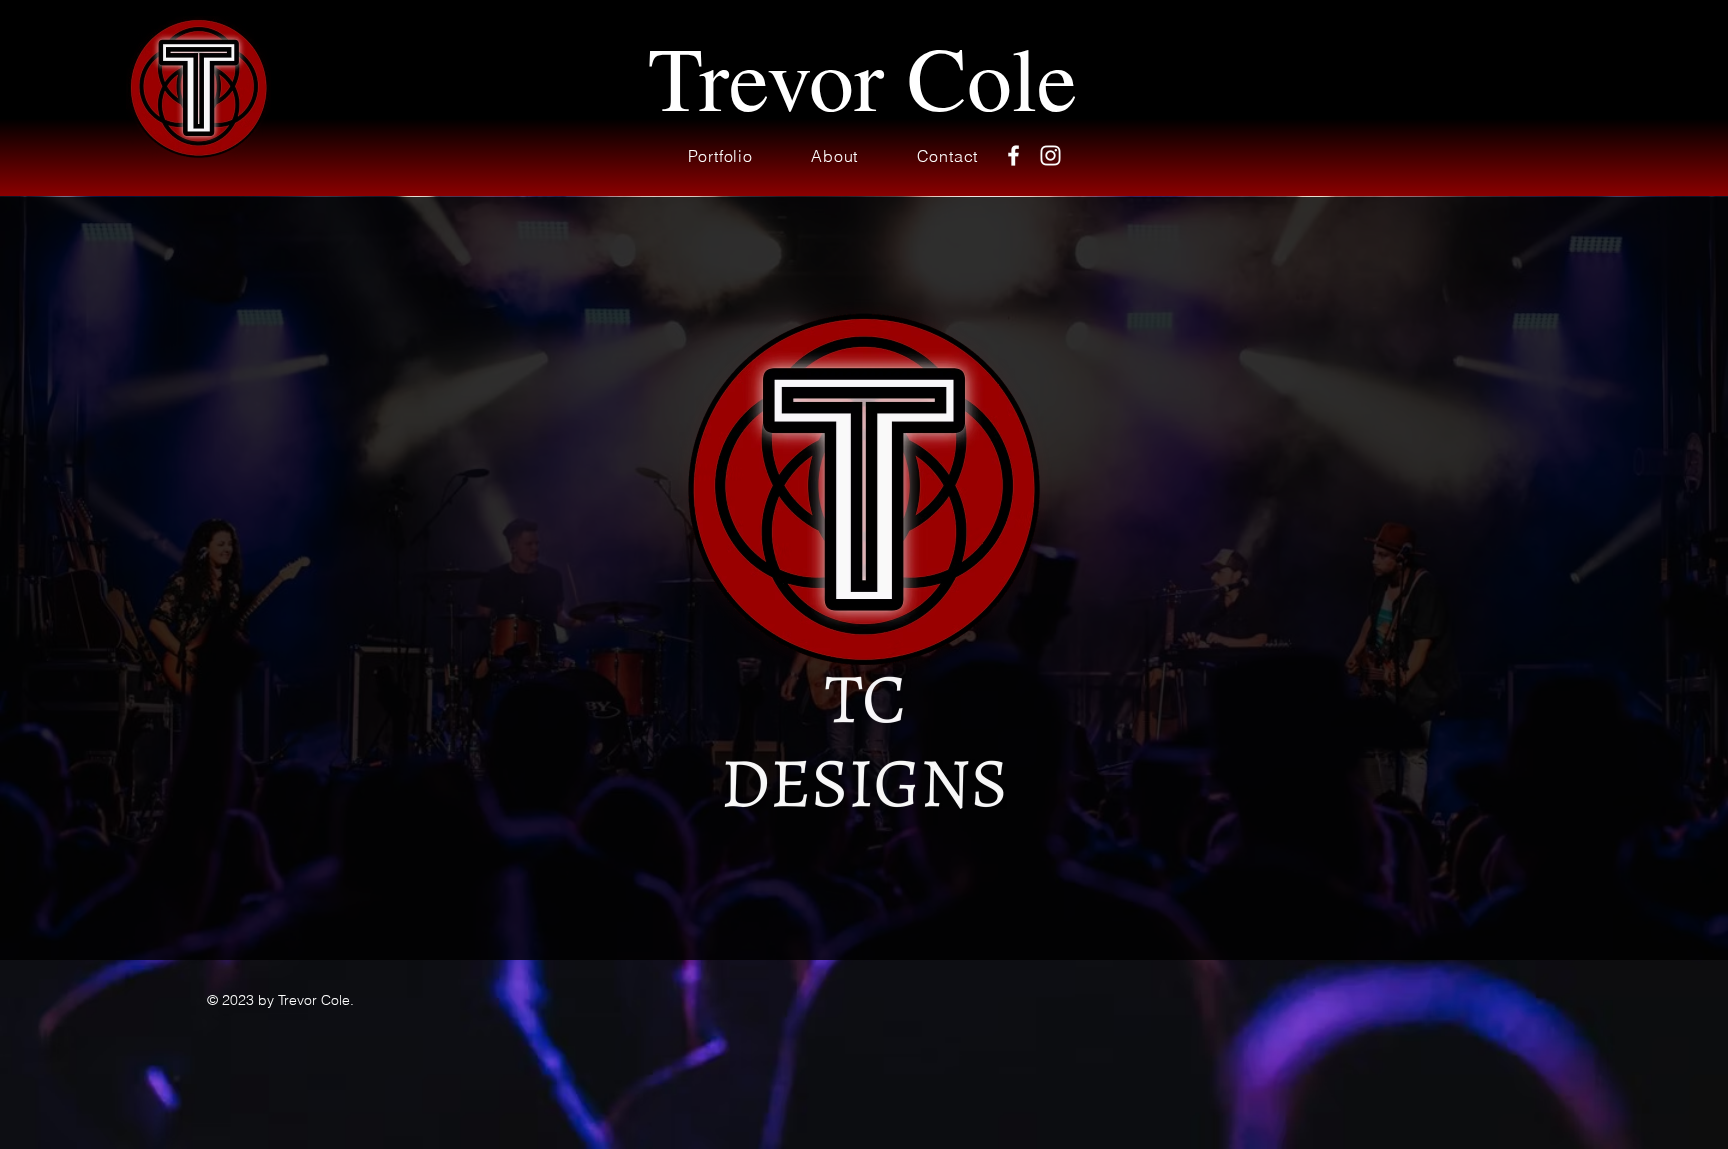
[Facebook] (1013, 155)
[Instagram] (1050, 155)
